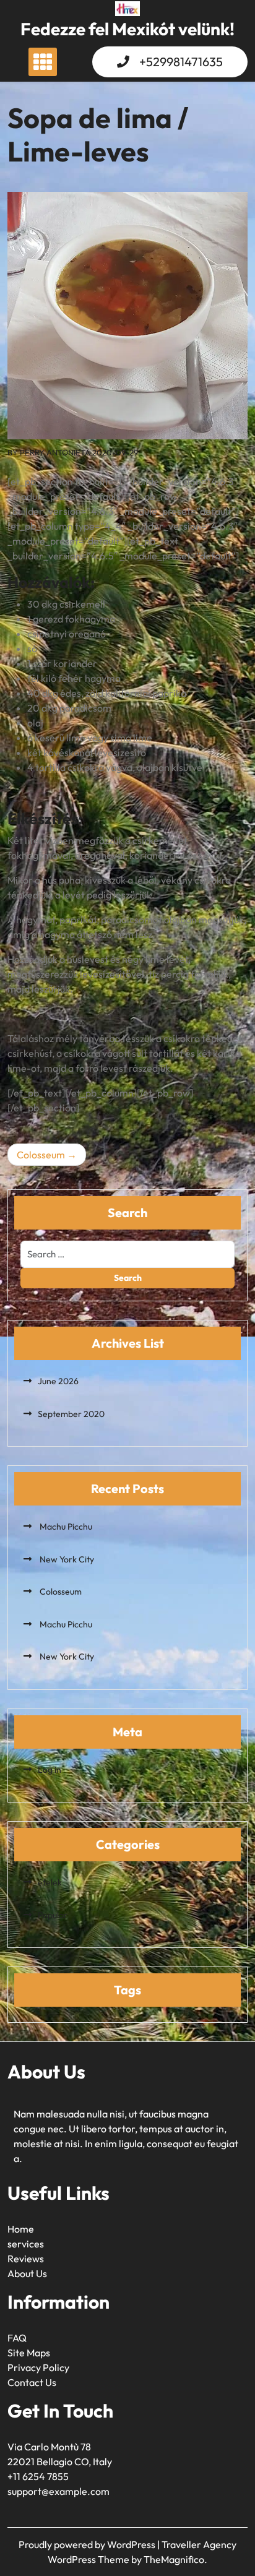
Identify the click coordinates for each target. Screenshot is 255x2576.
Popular (53, 1915)
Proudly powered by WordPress (88, 2544)
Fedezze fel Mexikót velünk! (127, 29)
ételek (50, 1882)
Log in (50, 1770)
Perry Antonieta (55, 452)
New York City (66, 1559)
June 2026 (58, 1381)
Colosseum (41, 1155)
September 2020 (71, 1414)
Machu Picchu (65, 1527)
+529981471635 (181, 62)
